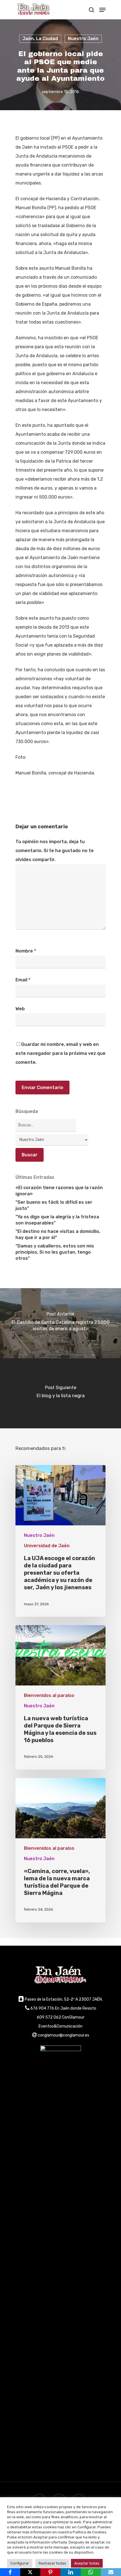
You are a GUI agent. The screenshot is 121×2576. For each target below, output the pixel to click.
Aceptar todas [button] (87, 2563)
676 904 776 (42, 2008)
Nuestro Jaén (83, 39)
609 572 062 (49, 2017)
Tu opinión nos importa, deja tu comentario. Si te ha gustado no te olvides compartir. (55, 851)
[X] (30, 2572)
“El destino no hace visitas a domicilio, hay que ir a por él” (58, 1234)
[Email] (111, 2572)
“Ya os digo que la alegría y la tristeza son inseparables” (57, 1220)
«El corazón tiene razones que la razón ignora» (59, 1191)
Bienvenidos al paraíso (49, 1695)
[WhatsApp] (91, 2572)
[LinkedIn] (71, 2572)
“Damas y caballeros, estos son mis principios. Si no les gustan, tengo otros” (55, 1252)
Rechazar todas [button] (52, 2563)
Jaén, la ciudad (40, 39)
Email (23, 980)
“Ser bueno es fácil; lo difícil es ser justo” (54, 1205)
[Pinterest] (50, 2572)
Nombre (26, 951)
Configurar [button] (20, 2563)
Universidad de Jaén (47, 1546)
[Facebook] (10, 2572)
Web (20, 1009)
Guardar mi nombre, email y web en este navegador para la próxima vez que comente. (60, 1053)
